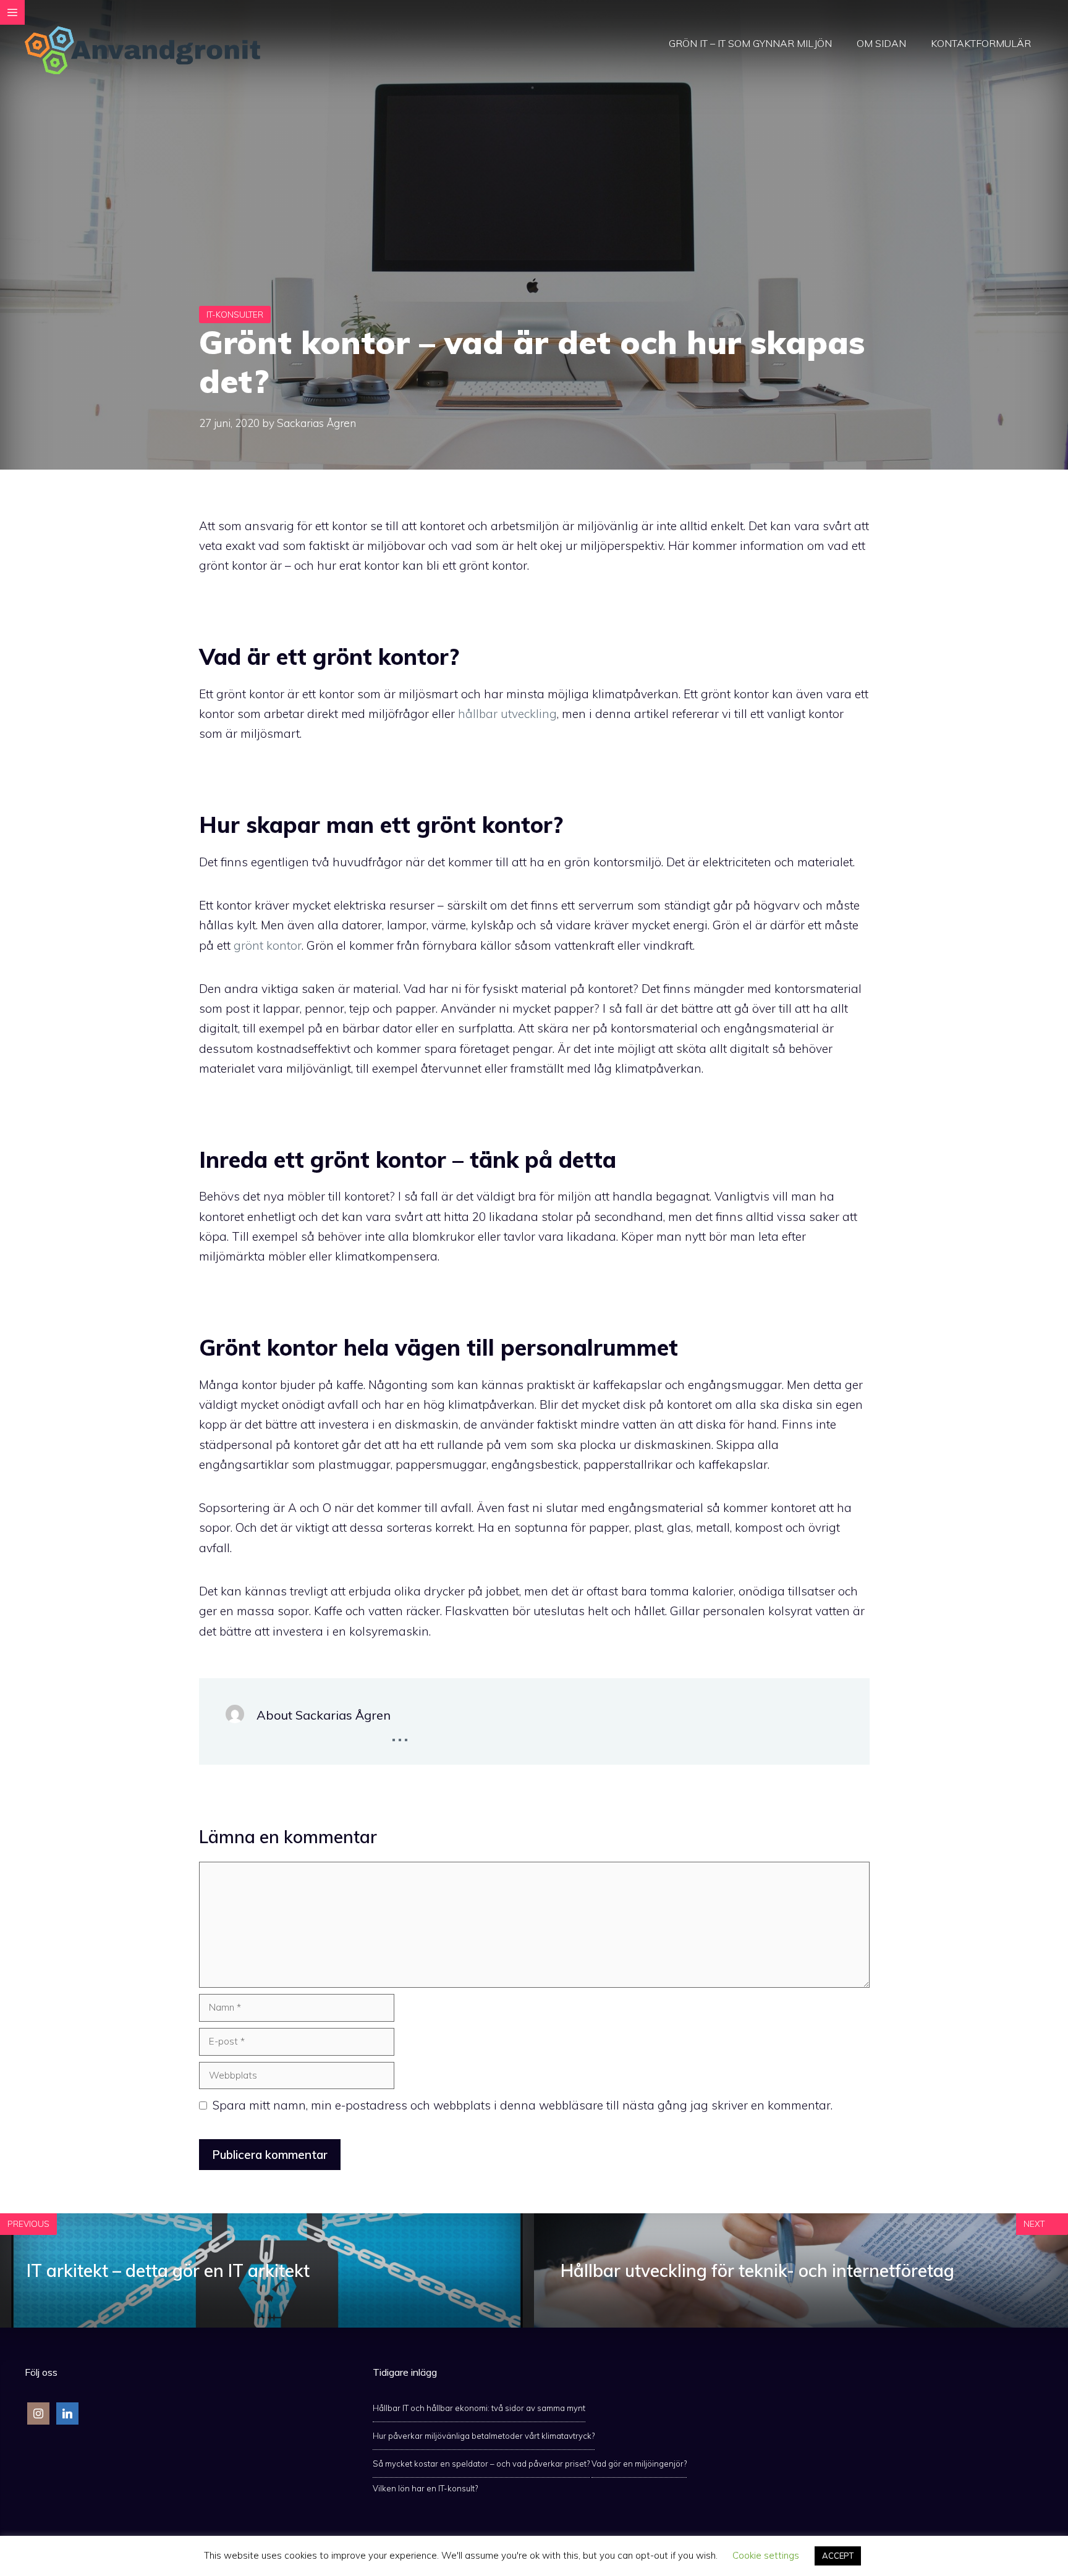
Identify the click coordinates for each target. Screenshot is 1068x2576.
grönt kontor (268, 945)
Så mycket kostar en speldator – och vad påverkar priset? (481, 2464)
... (400, 1731)
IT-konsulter (235, 315)
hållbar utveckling (507, 714)
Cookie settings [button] (766, 2555)
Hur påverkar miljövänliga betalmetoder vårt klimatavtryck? (484, 2436)
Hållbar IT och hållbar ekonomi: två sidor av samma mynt (479, 2408)
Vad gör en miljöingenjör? (639, 2464)
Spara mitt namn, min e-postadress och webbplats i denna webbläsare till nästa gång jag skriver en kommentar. (523, 2105)
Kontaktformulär (981, 43)
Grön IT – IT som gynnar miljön (750, 43)
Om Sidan (881, 43)
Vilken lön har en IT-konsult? (425, 2488)
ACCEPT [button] (838, 2556)
